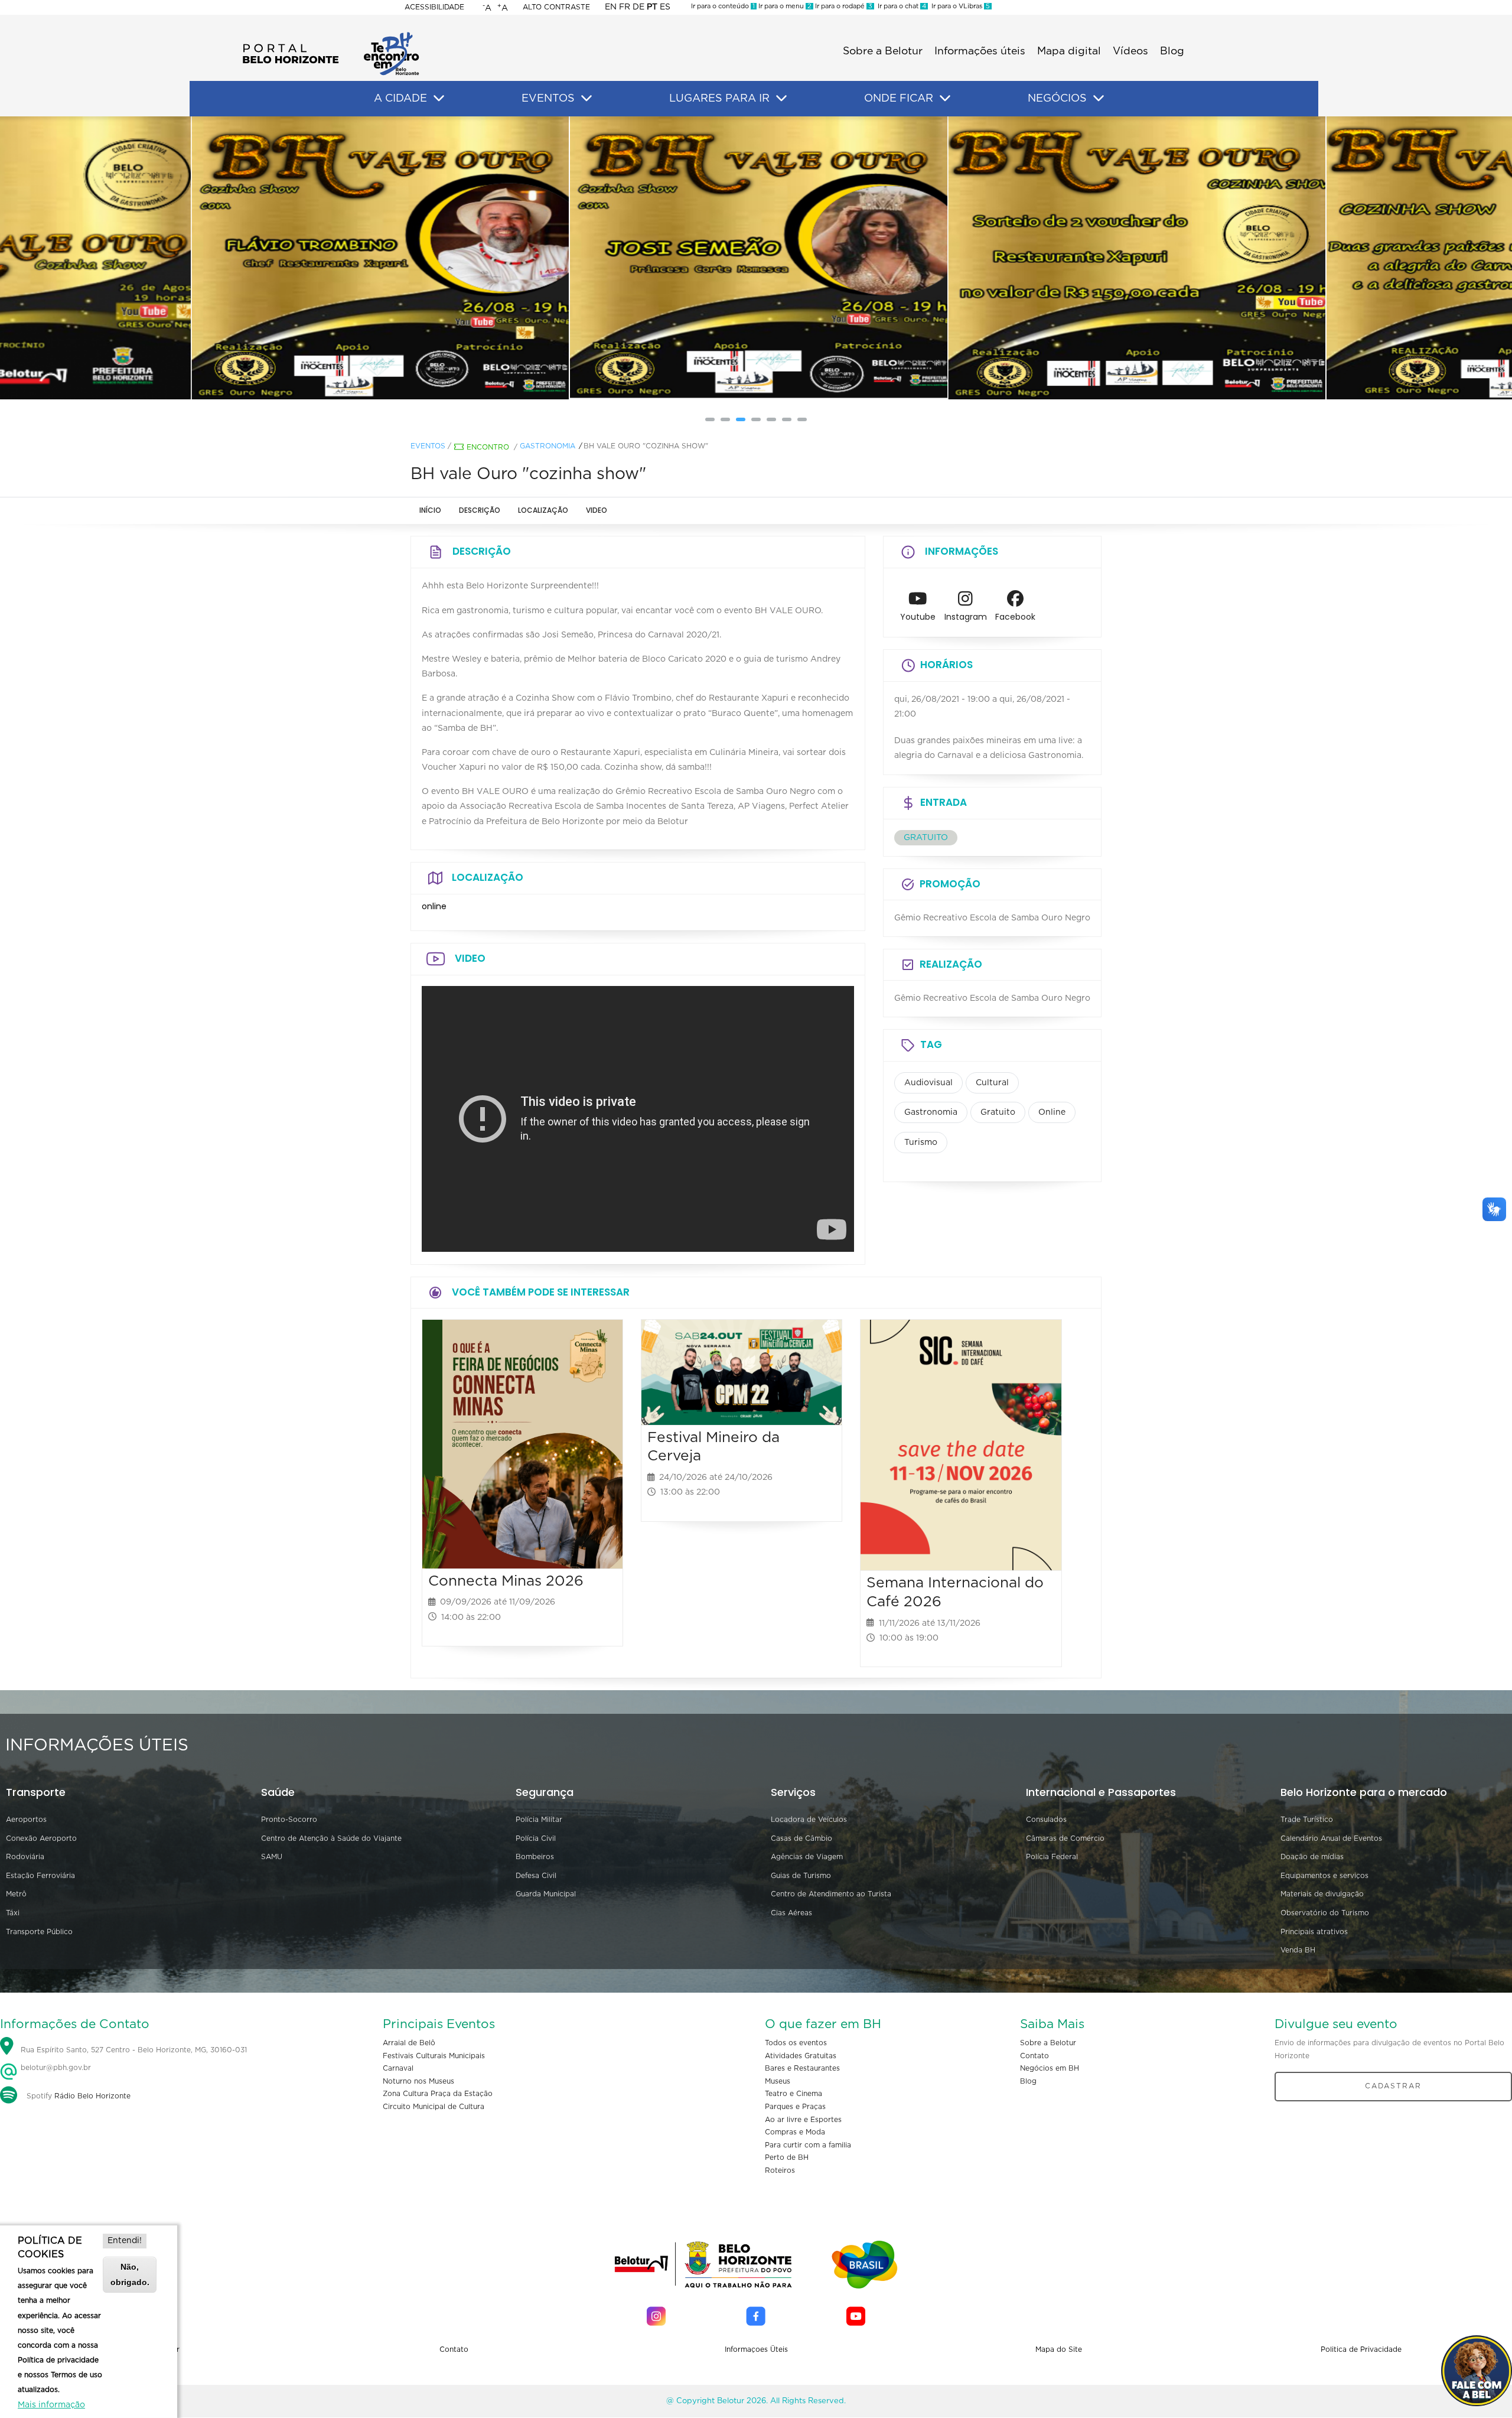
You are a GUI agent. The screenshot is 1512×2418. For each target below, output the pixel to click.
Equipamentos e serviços (1324, 1876)
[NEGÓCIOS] (1099, 99)
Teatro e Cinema (794, 2094)
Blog (1172, 51)
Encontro (488, 447)
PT (652, 7)
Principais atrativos (1314, 1932)
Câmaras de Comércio (1065, 1838)
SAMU (272, 1857)
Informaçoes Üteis (756, 2349)
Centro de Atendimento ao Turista (831, 1894)
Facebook (1015, 617)
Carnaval (398, 2068)
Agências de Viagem (807, 1857)
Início (430, 510)
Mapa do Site (1059, 2349)
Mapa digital (1069, 51)
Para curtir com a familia (808, 2145)
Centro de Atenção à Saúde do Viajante (331, 1838)
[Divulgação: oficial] (756, 258)
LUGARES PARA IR (719, 99)
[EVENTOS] (586, 99)
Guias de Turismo (801, 1876)
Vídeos (1130, 51)
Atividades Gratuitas (801, 2056)
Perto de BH (787, 2157)
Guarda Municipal (546, 1894)
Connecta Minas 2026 (506, 1581)
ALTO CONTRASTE (556, 7)
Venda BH (1298, 1950)
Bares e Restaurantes (802, 2068)
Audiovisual (928, 1083)
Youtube (918, 617)
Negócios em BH (1050, 2068)
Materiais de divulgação (1322, 1894)
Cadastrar (1393, 2086)
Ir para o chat (900, 6)
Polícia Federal (1052, 1857)
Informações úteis (980, 51)
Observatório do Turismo (1325, 1913)
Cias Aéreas (791, 1913)
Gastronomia (548, 446)
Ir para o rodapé (843, 6)
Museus (778, 2081)
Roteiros (780, 2170)
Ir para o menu (784, 6)
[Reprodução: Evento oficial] (1135, 258)
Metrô (16, 1894)
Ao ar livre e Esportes (803, 2120)
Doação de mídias (1312, 1857)
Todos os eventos (796, 2043)
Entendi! (125, 2241)
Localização (543, 510)
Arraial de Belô (409, 2043)
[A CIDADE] (439, 99)
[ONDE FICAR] (945, 99)
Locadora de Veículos (809, 1820)
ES (665, 7)
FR (625, 7)
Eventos (428, 446)
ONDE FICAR (899, 99)
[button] (710, 419)
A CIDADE (400, 99)
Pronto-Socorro (289, 1820)
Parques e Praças (795, 2107)
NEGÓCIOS (1057, 99)
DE (638, 7)
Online (1052, 1112)
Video (597, 510)
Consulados (1046, 1820)
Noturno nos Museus (418, 2081)
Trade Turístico (1307, 1820)
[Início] (331, 35)
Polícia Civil (536, 1838)
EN (611, 7)
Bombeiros (535, 1857)
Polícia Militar (539, 1820)
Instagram (966, 617)
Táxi (13, 1913)
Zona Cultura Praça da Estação (438, 2094)
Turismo (921, 1143)
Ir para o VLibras (959, 6)
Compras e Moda (795, 2132)
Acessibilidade (434, 7)
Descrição (480, 510)
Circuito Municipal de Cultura (434, 2107)
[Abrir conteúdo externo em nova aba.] (918, 602)
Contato (1034, 2056)
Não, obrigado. (130, 2274)
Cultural (992, 1083)
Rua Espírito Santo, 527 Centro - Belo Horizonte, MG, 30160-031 (134, 2050)
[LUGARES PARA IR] (781, 99)
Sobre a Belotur (883, 51)
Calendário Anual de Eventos (1331, 1838)
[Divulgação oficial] (378, 258)
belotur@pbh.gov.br (55, 2068)
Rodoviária (25, 1857)
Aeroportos (26, 1820)
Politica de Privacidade (1361, 2349)
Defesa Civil (536, 1876)
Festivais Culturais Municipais (434, 2056)
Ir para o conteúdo (723, 6)
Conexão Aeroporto (41, 1838)
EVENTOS (548, 99)
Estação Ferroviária (40, 1876)
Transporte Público (39, 1932)
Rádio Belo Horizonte (92, 2096)
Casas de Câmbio (801, 1838)
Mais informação (51, 2405)
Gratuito (998, 1112)
